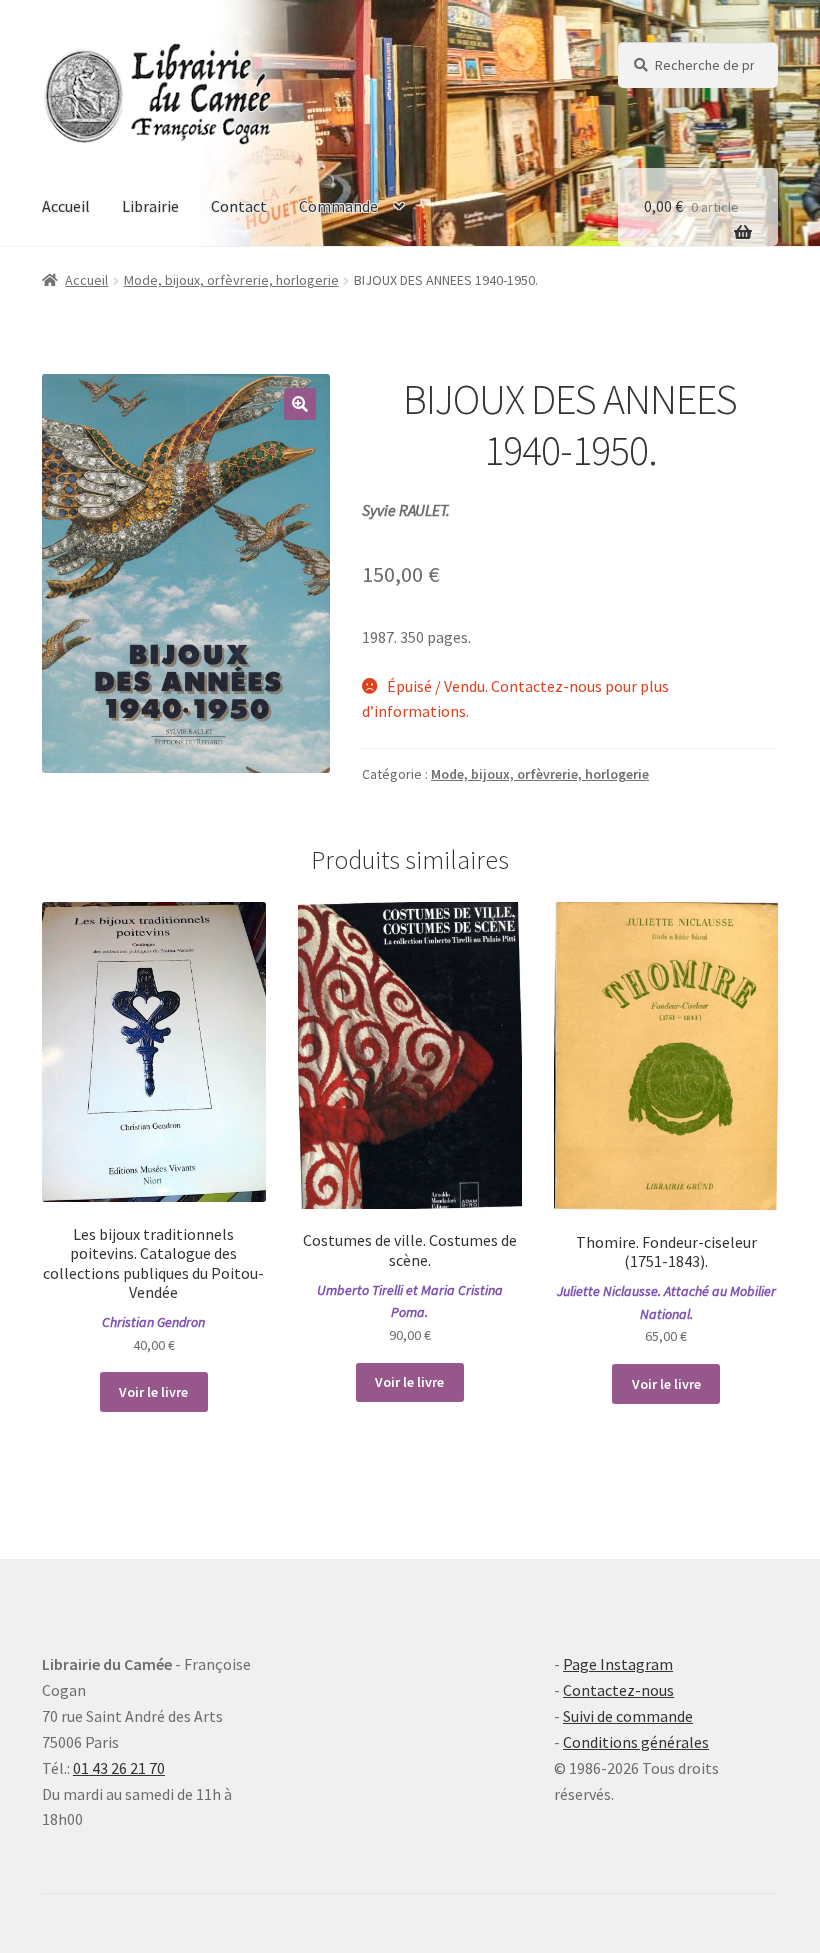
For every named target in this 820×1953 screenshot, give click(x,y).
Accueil (66, 206)
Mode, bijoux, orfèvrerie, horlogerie (231, 280)
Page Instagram (618, 1664)
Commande (338, 206)
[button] (300, 404)
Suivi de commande (628, 1716)
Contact (239, 206)
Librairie (150, 206)
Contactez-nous (618, 1690)
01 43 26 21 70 (119, 1768)
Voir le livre (153, 1392)
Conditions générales (636, 1742)
